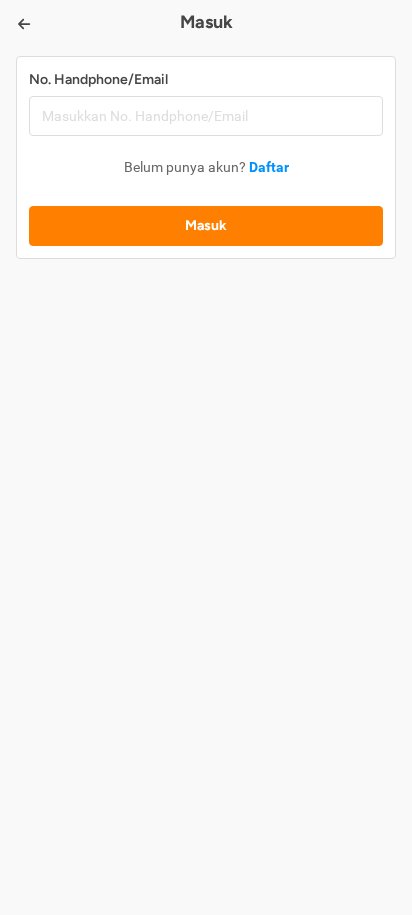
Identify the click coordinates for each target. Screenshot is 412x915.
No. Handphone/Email (98, 79)
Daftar (269, 167)
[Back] (24, 24)
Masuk (206, 225)
